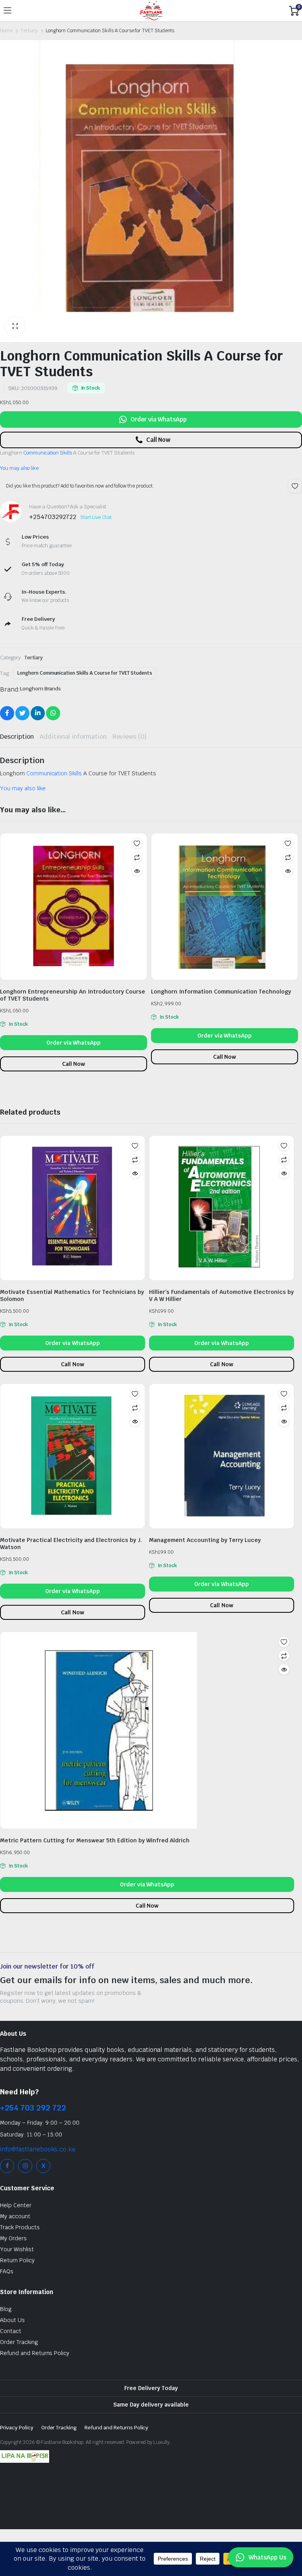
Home (6, 31)
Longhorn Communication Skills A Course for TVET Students (85, 673)
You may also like (19, 468)
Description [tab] (17, 737)
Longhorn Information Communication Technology (221, 992)
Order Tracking (19, 2342)
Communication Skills (48, 453)
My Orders (13, 2238)
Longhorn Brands (41, 689)
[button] (15, 326)
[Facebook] (7, 2166)
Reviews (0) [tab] (130, 737)
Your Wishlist (17, 2249)
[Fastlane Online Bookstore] (150, 11)
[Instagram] (25, 2166)
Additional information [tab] (73, 737)
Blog (6, 2309)
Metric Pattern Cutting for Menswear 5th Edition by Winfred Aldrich (95, 1840)
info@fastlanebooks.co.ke (38, 2149)
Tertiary (29, 31)
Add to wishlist (295, 486)
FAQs (7, 2271)
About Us (12, 2320)
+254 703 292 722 (33, 2108)
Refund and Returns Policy (35, 2353)
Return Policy (17, 2260)
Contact (11, 2331)
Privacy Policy (17, 2428)
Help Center (16, 2205)
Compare (137, 857)
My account (15, 2216)
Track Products (20, 2227)
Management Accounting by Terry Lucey (205, 1540)
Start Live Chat (96, 517)
